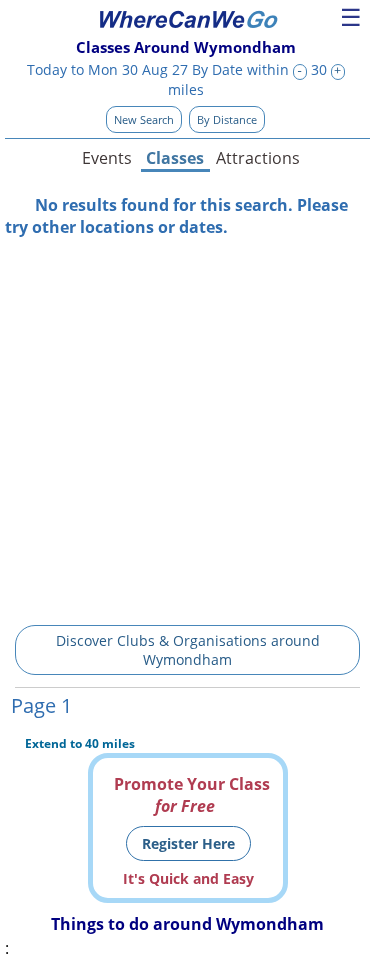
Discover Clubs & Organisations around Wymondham (188, 650)
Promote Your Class (192, 795)
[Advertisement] (187, 425)
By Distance (227, 119)
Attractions (257, 158)
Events (107, 158)
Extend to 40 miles (80, 743)
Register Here (188, 843)
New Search (144, 119)
